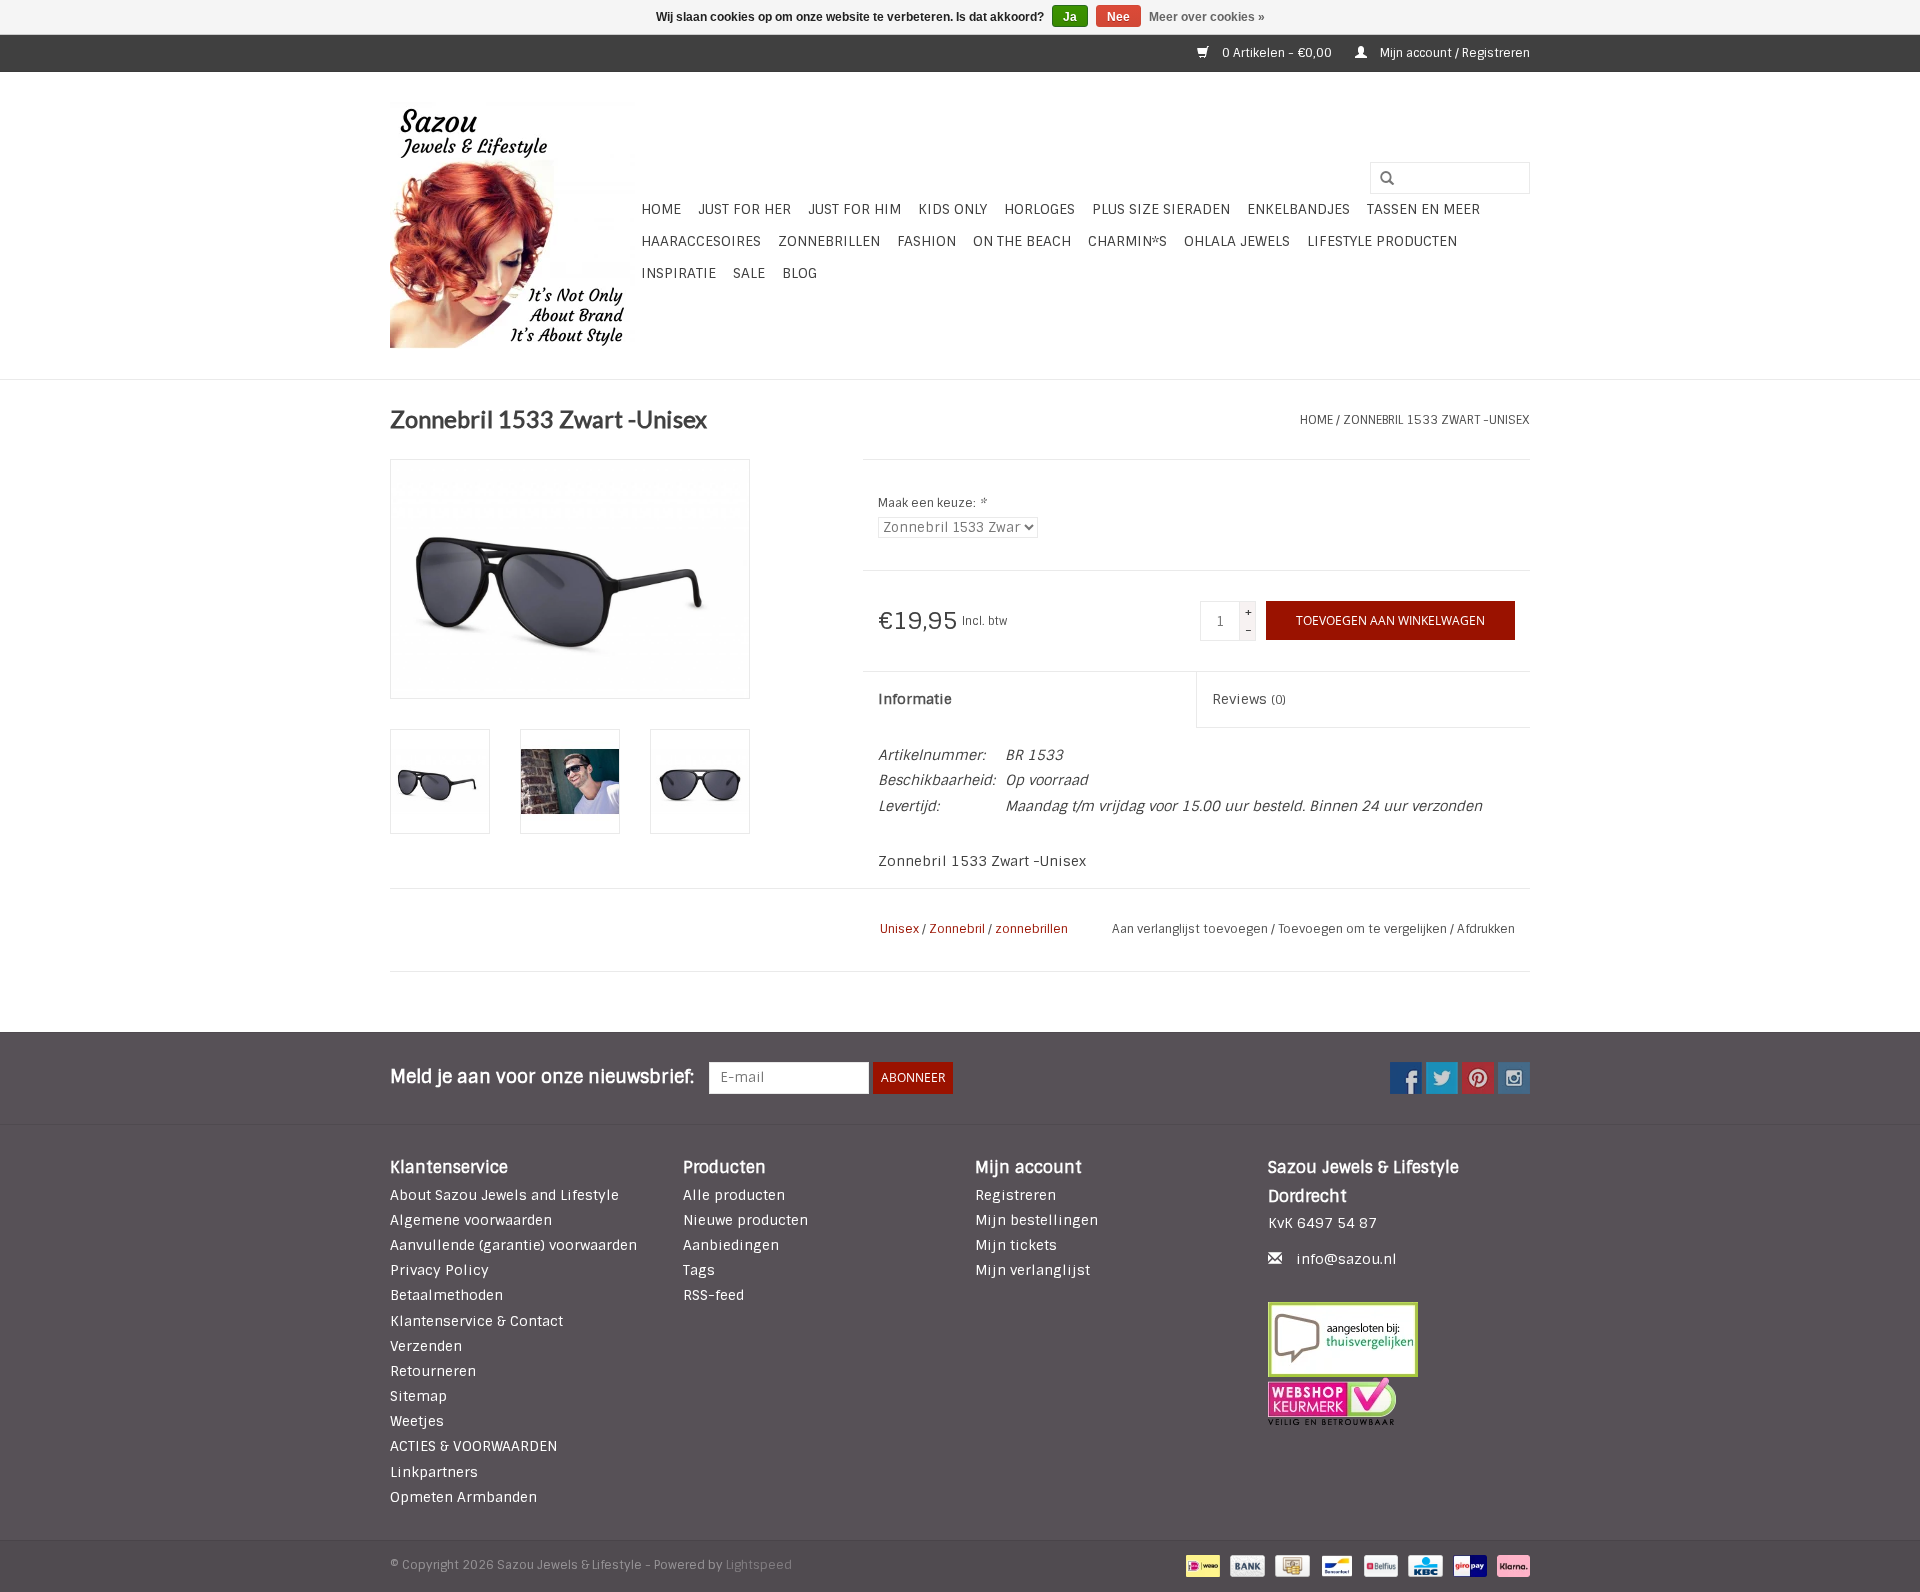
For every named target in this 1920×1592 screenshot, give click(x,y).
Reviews (1249, 699)
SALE (749, 273)
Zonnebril (957, 929)
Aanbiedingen (731, 1245)
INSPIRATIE (678, 273)
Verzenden (426, 1346)
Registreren (1015, 1195)
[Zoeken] (1380, 179)
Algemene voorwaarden (471, 1220)
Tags (699, 1270)
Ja (1070, 17)
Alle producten (734, 1195)
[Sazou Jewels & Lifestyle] (512, 225)
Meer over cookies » (1207, 17)
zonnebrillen (1031, 929)
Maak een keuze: (932, 503)
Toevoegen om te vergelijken (1364, 929)
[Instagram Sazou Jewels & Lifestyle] (1514, 1078)
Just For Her (744, 209)
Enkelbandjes (1298, 209)
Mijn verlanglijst (1032, 1270)
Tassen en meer (1423, 209)
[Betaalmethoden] (1201, 1565)
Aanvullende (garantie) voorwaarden (513, 1245)
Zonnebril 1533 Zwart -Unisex (1436, 420)
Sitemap (418, 1396)
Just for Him (854, 209)
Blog (799, 273)
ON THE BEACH (1022, 241)
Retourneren (433, 1371)
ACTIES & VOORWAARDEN (473, 1446)
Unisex (899, 929)
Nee (1118, 17)
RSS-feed (713, 1295)
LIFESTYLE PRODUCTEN (1382, 241)
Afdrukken (1486, 929)
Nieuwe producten (745, 1220)
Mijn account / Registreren (1453, 53)
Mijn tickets (1016, 1245)
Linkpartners (434, 1472)
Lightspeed (759, 1565)
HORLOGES (1039, 209)
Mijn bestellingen (1036, 1220)
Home (661, 209)
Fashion (926, 241)
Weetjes (417, 1421)
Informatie (915, 699)
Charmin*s (1127, 241)
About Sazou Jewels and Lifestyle (504, 1195)
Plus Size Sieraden (1161, 209)
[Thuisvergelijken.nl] (1399, 1339)
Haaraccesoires (701, 241)
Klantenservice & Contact (476, 1321)
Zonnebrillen (829, 241)
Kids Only (952, 209)
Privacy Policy (439, 1270)
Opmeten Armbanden (463, 1497)
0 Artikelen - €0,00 (1277, 53)
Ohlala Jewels (1237, 241)
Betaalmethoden (446, 1295)
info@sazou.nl (1346, 1259)
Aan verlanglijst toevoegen (1191, 929)
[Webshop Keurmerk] (1399, 1401)
